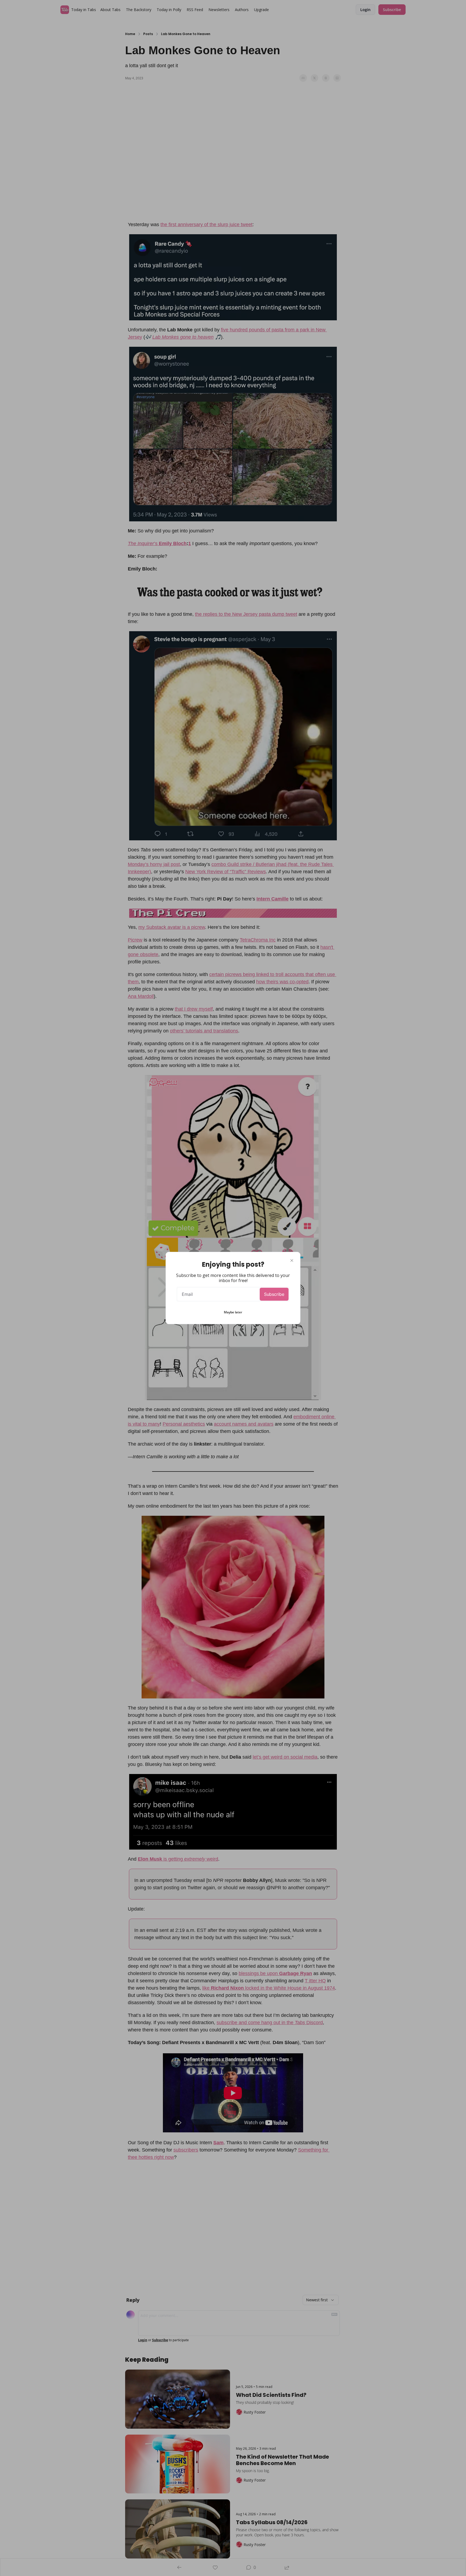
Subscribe (274, 1294)
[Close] (292, 1260)
